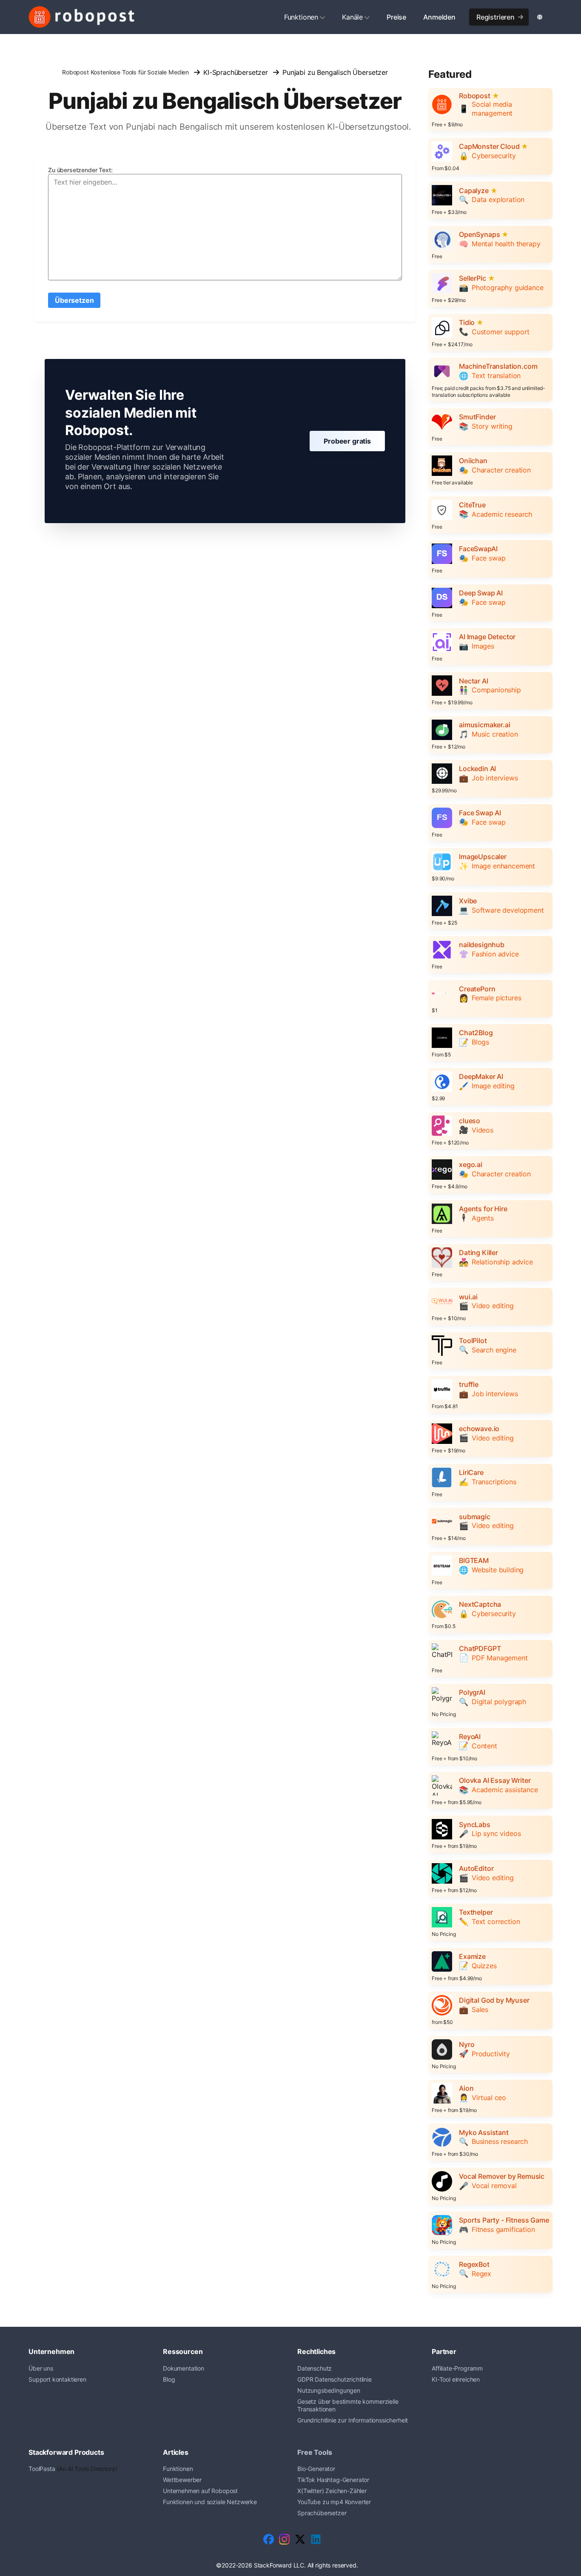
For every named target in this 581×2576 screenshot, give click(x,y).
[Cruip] (82, 17)
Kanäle (352, 17)
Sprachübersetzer (322, 2513)
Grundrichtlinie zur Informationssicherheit (353, 2420)
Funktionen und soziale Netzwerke (210, 2502)
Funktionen (301, 17)
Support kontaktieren (57, 2379)
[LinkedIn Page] (316, 2539)
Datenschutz (315, 2368)
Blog (169, 2379)
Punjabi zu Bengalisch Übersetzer (335, 72)
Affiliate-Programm (457, 2368)
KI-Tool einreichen (456, 2379)
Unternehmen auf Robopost (200, 2491)
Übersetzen (74, 300)
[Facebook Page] (269, 2539)
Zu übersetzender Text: (80, 170)
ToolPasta (42, 2469)
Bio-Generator (316, 2469)
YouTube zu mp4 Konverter (334, 2502)
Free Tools (315, 2452)
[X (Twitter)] (300, 2539)
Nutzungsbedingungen (329, 2390)
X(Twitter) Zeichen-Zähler (332, 2491)
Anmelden (439, 17)
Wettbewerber (182, 2480)
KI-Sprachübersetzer (236, 72)
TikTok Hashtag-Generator (333, 2480)
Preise (396, 17)
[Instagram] (284, 2539)
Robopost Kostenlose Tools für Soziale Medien (125, 72)
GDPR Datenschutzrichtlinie (335, 2379)
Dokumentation (184, 2368)
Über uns (41, 2368)
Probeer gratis (347, 441)
